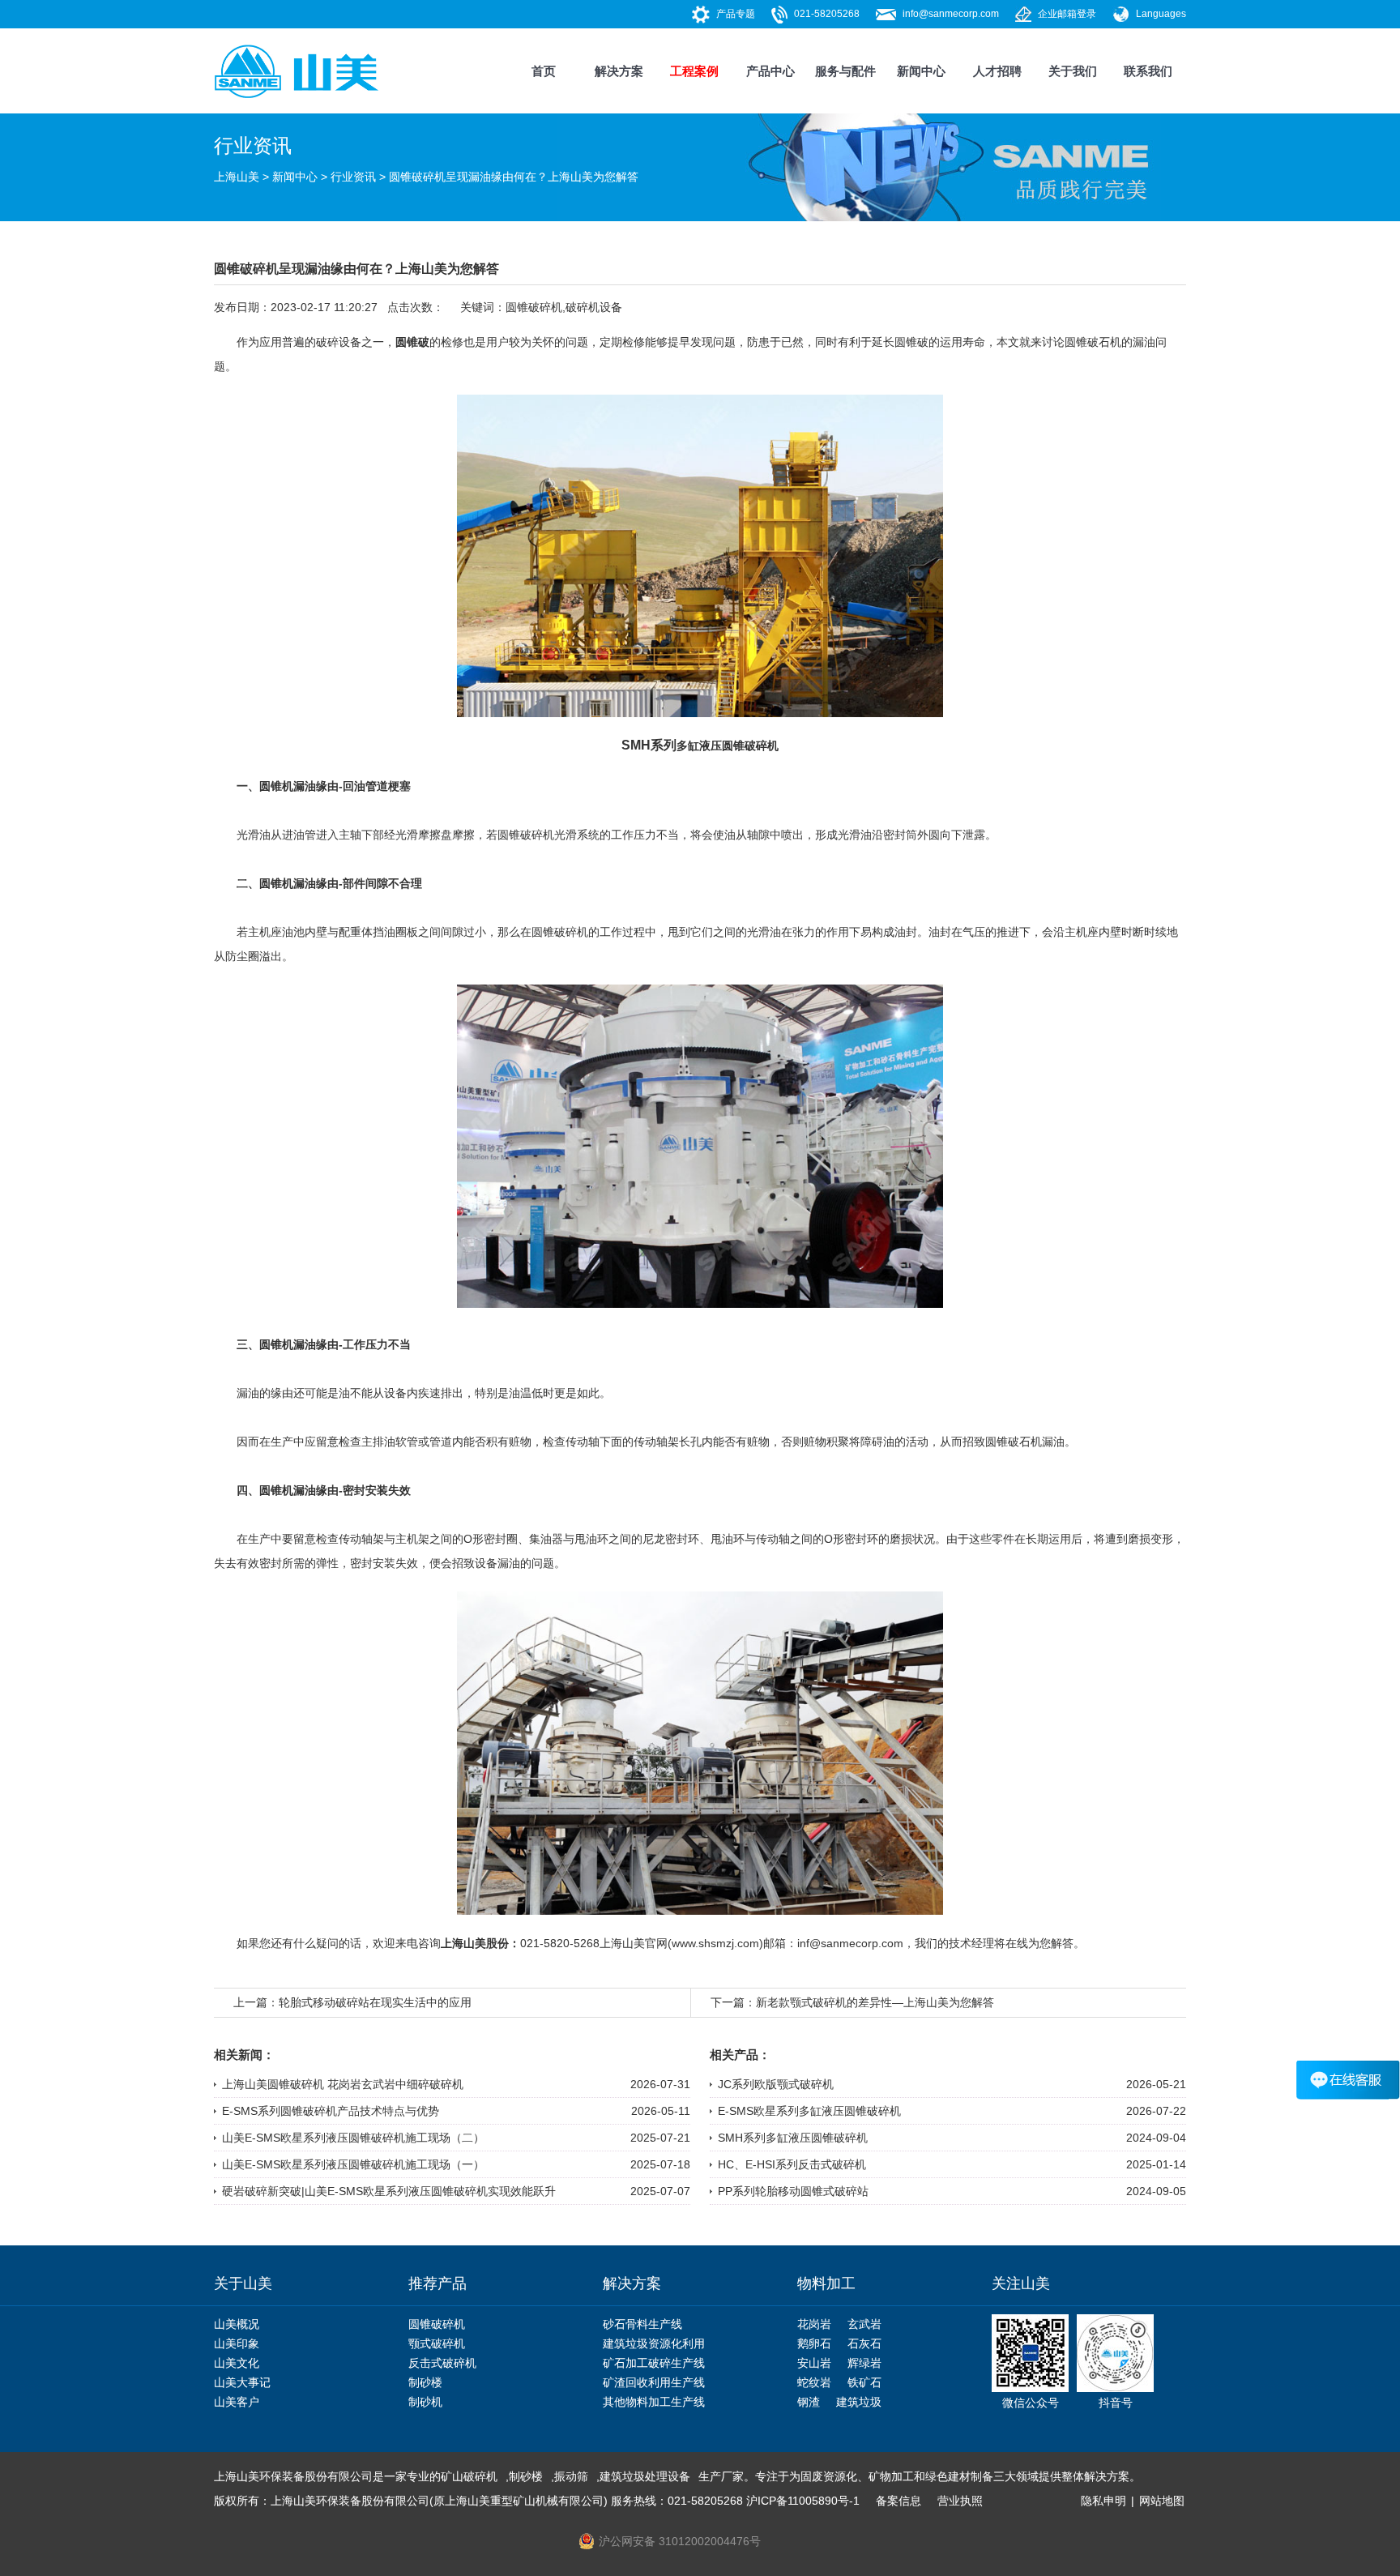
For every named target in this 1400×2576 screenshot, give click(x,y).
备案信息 (898, 2501)
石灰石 (864, 2343)
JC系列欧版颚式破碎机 (776, 2084)
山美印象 (237, 2343)
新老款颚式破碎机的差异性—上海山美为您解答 (875, 2002)
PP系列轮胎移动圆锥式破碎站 (793, 2191)
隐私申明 (1103, 2501)
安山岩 (814, 2363)
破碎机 (537, 835)
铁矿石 (864, 2382)
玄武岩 (864, 2324)
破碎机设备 (594, 307)
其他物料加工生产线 (654, 2402)
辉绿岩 (864, 2363)
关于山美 (243, 2283)
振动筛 (571, 2476)
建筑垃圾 (859, 2402)
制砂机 (425, 2402)
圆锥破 (412, 342)
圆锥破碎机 (534, 307)
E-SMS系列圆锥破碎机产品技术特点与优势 (331, 2111)
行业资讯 (353, 177)
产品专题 (736, 14)
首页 (544, 71)
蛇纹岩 (814, 2382)
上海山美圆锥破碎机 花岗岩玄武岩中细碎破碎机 (343, 2084)
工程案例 (694, 71)
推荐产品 (437, 2283)
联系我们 (1148, 71)
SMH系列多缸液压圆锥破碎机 (793, 2138)
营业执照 (960, 2501)
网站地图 (1162, 2501)
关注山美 (1021, 2283)
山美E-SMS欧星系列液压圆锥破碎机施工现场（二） (353, 2138)
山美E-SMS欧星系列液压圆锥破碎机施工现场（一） (353, 2164)
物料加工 (826, 2283)
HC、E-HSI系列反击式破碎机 (792, 2164)
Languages (1161, 14)
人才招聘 (997, 71)
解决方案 (619, 71)
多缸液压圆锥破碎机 (728, 745)
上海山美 (237, 177)
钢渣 (809, 2402)
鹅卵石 (814, 2343)
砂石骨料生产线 (642, 2324)
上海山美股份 (475, 1943)
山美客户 (237, 2402)
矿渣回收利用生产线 (654, 2382)
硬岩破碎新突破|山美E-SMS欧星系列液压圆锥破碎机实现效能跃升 (389, 2191)
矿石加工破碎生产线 (654, 2363)
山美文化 (237, 2363)
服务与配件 (845, 71)
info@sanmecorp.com (951, 14)
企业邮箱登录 (1067, 14)
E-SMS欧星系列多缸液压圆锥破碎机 (809, 2111)
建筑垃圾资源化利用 (654, 2343)
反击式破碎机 (442, 2363)
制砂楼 (425, 2382)
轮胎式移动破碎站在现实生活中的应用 (375, 2002)
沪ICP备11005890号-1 (803, 2501)
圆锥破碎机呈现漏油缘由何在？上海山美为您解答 (514, 177)
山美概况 (237, 2324)
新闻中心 (921, 71)
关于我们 (1073, 71)
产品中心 (770, 71)
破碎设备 (339, 342)
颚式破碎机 (437, 2343)
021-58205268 (827, 14)
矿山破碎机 (469, 2476)
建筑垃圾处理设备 (645, 2476)
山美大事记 (242, 2382)
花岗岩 (814, 2324)
